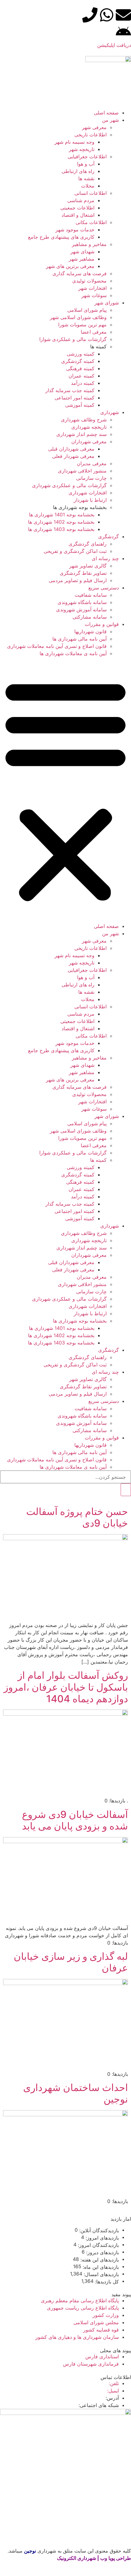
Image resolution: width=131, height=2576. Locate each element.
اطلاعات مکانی (91, 222)
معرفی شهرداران (89, 441)
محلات (88, 186)
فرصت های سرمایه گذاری (80, 273)
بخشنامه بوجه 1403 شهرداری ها (61, 529)
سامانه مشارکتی (90, 617)
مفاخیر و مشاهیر (89, 244)
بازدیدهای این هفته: (99, 2260)
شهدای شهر (82, 251)
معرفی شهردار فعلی (73, 456)
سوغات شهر (94, 295)
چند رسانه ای (105, 558)
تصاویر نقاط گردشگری (83, 573)
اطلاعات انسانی (90, 193)
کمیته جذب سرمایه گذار (70, 390)
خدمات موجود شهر (75, 230)
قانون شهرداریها (90, 631)
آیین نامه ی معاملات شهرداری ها (73, 653)
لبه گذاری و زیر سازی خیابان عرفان (71, 1962)
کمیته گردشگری (78, 361)
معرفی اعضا (94, 332)
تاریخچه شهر (82, 149)
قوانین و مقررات (102, 624)
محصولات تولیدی (89, 281)
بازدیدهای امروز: (101, 2238)
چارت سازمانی (91, 478)
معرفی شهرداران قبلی (71, 449)
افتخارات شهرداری (88, 493)
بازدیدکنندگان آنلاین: (98, 2230)
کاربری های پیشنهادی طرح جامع (61, 237)
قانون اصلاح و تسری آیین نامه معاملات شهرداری (57, 646)
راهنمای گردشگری (88, 544)
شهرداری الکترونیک (76, 2558)
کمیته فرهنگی (80, 368)
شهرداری (110, 412)
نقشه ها (86, 178)
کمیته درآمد (83, 383)
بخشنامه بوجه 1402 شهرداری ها (61, 522)
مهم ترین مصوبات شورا (82, 325)
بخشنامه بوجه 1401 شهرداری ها (62, 515)
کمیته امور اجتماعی (74, 398)
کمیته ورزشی (81, 354)
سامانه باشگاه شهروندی (82, 602)
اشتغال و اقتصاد (78, 215)
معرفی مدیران (92, 463)
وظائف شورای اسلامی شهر (78, 317)
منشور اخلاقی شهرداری (82, 471)
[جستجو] (126, 1490)
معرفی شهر (94, 127)
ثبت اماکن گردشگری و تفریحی (75, 551)
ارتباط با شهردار (90, 500)
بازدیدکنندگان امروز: (98, 2245)
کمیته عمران (81, 376)
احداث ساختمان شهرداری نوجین (76, 2093)
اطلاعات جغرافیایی (87, 156)
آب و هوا (86, 164)
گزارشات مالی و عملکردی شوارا (73, 339)
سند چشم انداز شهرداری (81, 434)
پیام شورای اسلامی (87, 310)
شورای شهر (107, 303)
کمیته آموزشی (80, 405)
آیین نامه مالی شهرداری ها (80, 639)
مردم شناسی (81, 200)
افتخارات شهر (92, 288)
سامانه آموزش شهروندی (81, 610)
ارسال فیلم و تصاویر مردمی (78, 580)
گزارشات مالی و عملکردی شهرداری (69, 485)
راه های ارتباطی (78, 171)
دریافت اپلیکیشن (114, 45)
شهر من (110, 120)
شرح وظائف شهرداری (84, 420)
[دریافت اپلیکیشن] (123, 32)
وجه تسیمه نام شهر (74, 142)
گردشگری (108, 536)
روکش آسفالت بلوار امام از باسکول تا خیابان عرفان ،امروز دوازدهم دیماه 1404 (66, 1687)
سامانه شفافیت (91, 595)
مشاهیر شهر (82, 259)
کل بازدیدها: (106, 2282)
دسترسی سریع (104, 588)
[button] (65, 790)
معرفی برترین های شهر (70, 266)
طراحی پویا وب (116, 2558)
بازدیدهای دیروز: (102, 2252)
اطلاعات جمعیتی (77, 208)
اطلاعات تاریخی (90, 135)
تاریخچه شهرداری (89, 427)
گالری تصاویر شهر (88, 566)
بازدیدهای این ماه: (100, 2267)
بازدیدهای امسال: (101, 2274)
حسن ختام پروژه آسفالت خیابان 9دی (77, 1517)
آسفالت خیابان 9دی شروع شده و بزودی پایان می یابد (75, 1820)
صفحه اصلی (106, 113)
